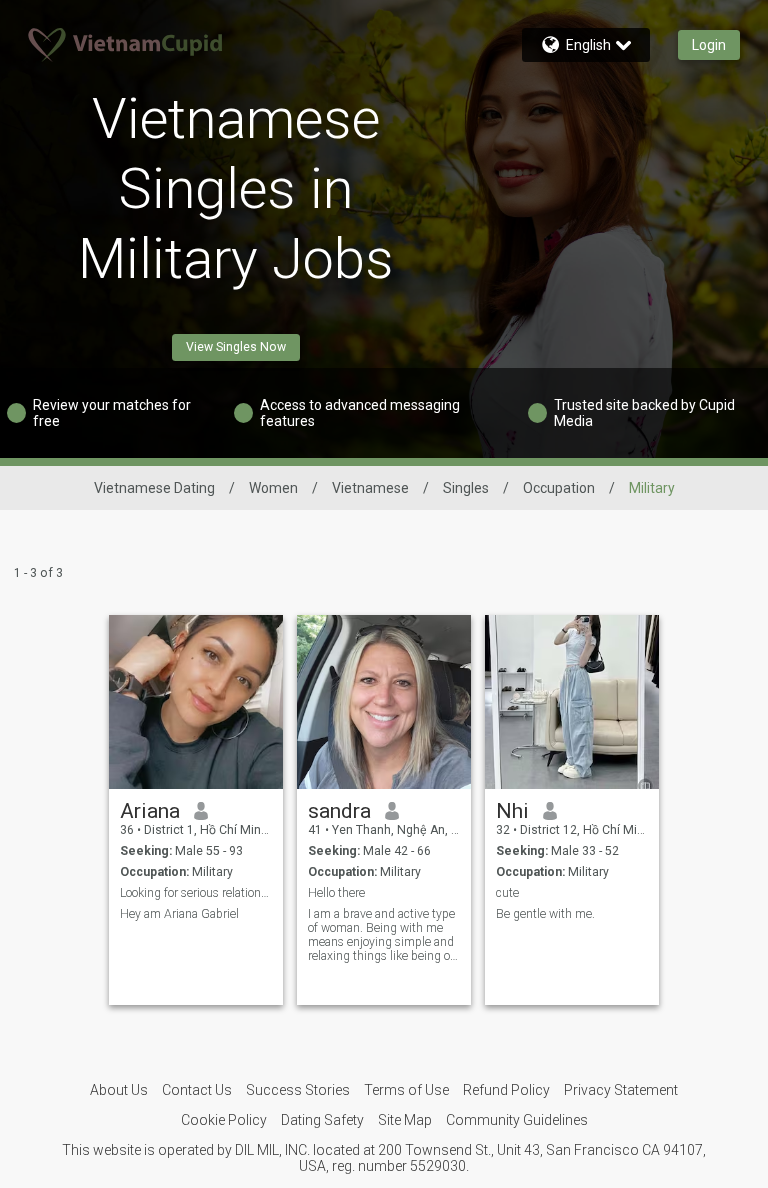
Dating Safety (322, 1120)
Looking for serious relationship (196, 893)
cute (507, 893)
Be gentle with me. (545, 914)
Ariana (150, 811)
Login (709, 45)
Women (273, 488)
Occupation (559, 488)
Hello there (336, 893)
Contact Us (197, 1090)
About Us (119, 1090)
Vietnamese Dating (154, 488)
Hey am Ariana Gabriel (179, 914)
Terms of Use (406, 1090)
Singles (466, 488)
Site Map (405, 1120)
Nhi (512, 811)
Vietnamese (370, 488)
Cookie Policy (224, 1120)
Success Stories (298, 1090)
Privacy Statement (621, 1090)
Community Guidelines (517, 1120)
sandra (339, 811)
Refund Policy (506, 1090)
